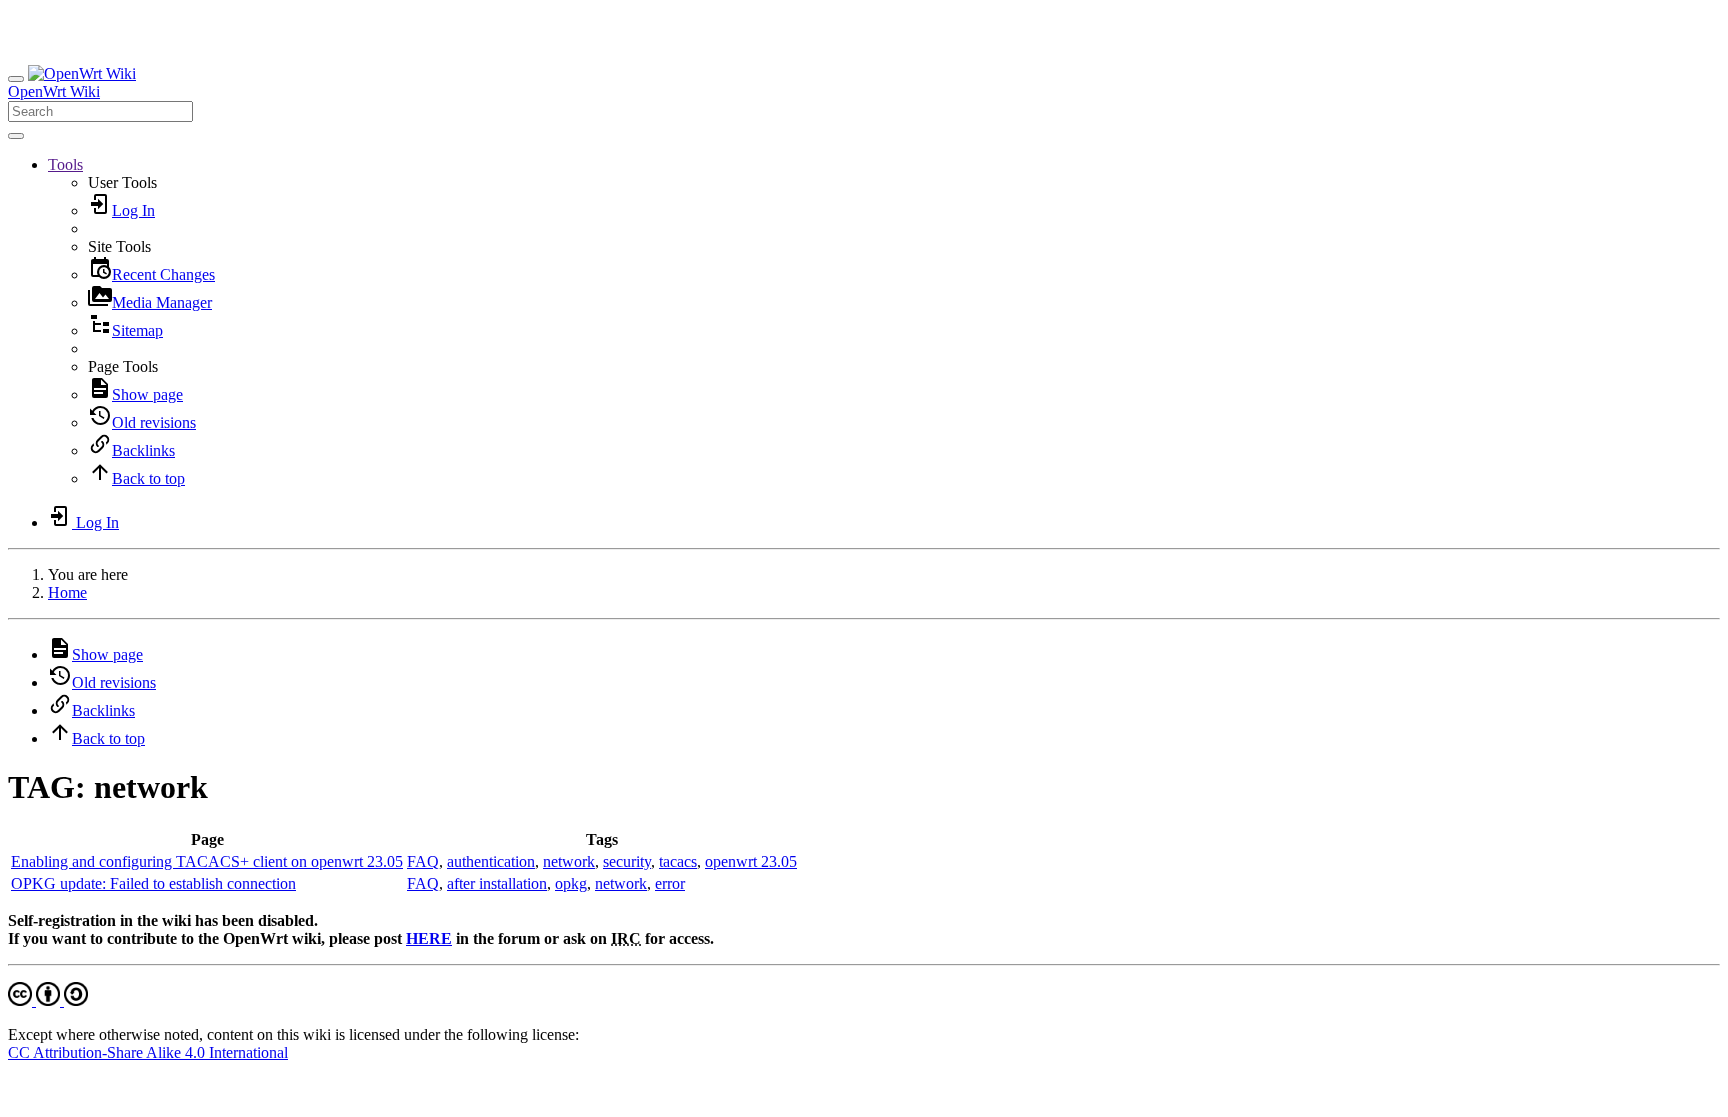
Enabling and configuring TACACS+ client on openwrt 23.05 (207, 861)
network (569, 861)
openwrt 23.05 (751, 861)
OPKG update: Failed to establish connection (153, 883)
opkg (571, 883)
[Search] (16, 136)
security (627, 861)
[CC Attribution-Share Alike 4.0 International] (48, 1000)
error (670, 883)
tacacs (678, 861)
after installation (497, 883)
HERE (429, 938)
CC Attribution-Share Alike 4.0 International (148, 1052)
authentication (491, 861)
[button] (65, 164)
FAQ (423, 861)
